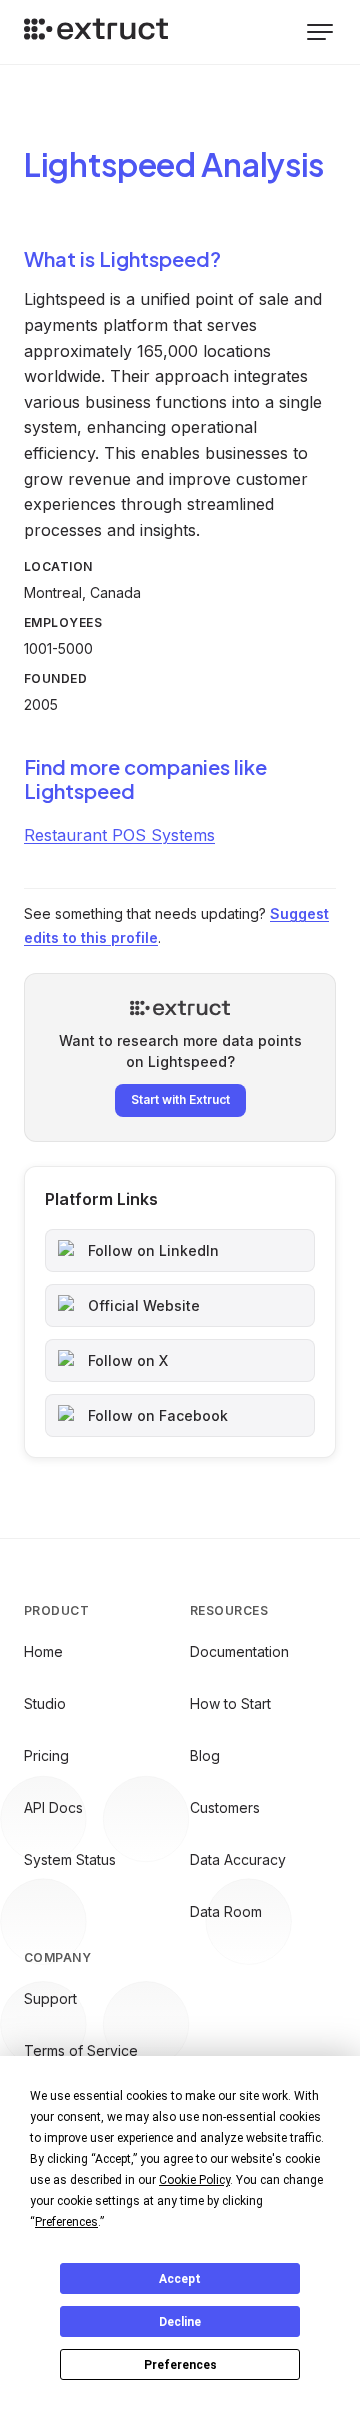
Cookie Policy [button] (194, 2180)
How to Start (230, 1703)
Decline (180, 2322)
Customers (225, 1807)
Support (50, 1998)
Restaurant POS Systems (119, 835)
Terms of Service (81, 2050)
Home (43, 1651)
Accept (180, 2279)
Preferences (180, 2365)
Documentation (239, 1651)
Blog (205, 1755)
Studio (45, 1703)
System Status (70, 1859)
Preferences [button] (66, 2222)
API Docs (53, 1807)
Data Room (226, 1911)
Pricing (46, 1755)
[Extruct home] (96, 32)
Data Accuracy (238, 1859)
